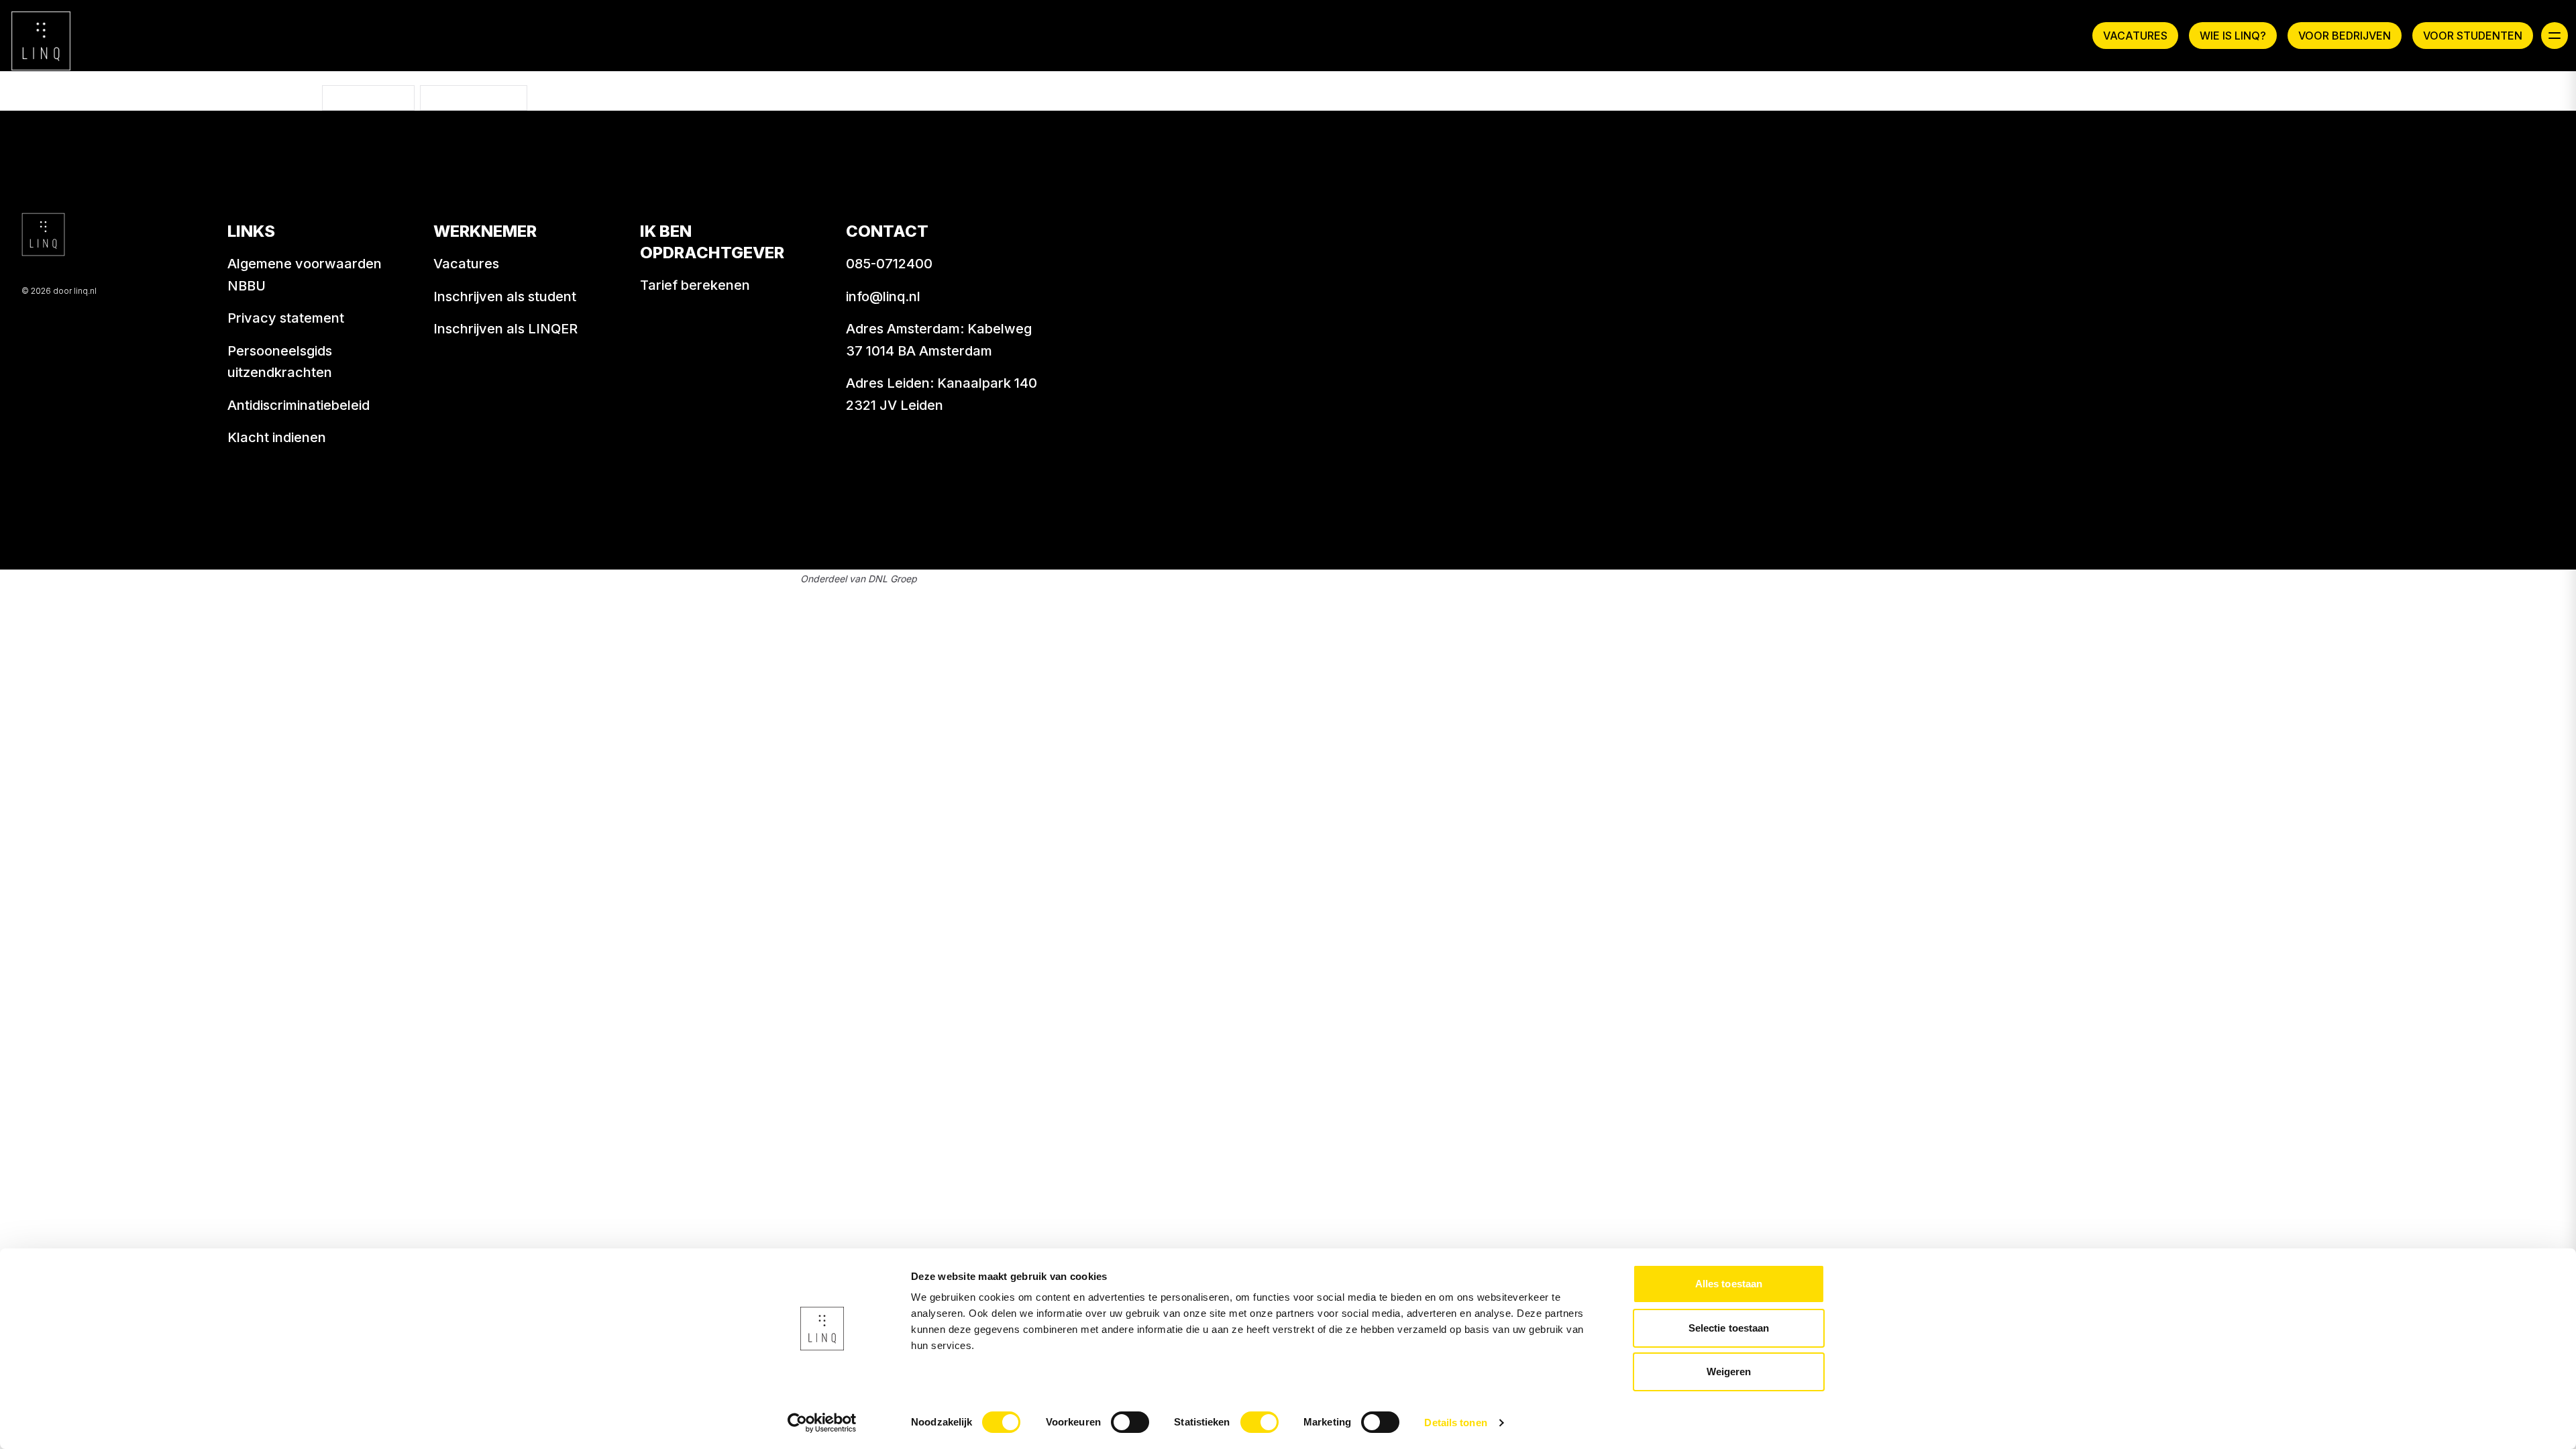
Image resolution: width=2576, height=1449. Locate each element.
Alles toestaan (1729, 1284)
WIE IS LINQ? (2233, 36)
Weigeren (1729, 1372)
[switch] (1130, 1422)
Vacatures (2135, 36)
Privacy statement (286, 318)
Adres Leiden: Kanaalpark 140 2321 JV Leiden (942, 394)
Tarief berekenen (695, 285)
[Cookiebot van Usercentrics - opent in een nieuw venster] (822, 1423)
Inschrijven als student (505, 297)
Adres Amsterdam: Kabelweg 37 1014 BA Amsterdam (939, 340)
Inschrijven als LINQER (505, 329)
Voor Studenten (2473, 36)
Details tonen (1455, 1423)
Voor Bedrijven (2345, 36)
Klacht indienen (277, 437)
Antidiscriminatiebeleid (299, 405)
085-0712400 (889, 264)
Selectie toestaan (1729, 1328)
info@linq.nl (883, 297)
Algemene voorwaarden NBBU (305, 275)
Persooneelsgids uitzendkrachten (280, 362)
